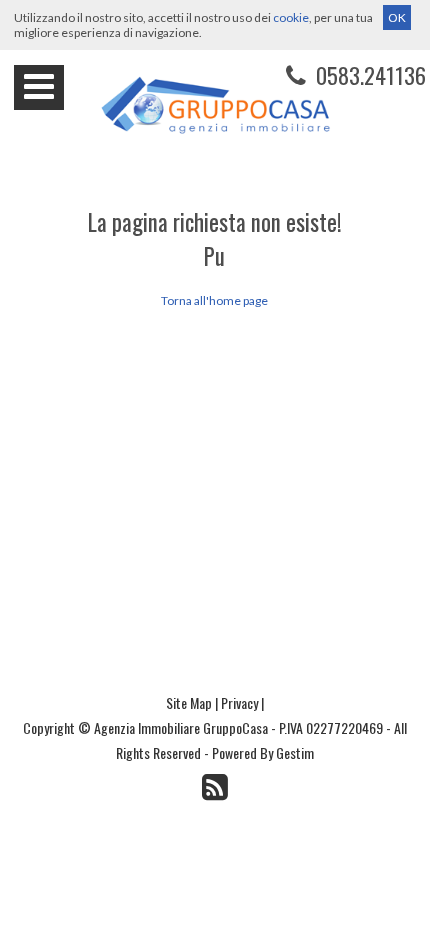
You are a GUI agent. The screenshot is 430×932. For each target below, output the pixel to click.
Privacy (239, 702)
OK (397, 17)
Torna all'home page (214, 300)
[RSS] (215, 786)
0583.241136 (368, 75)
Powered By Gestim (263, 752)
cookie (291, 17)
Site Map (189, 702)
